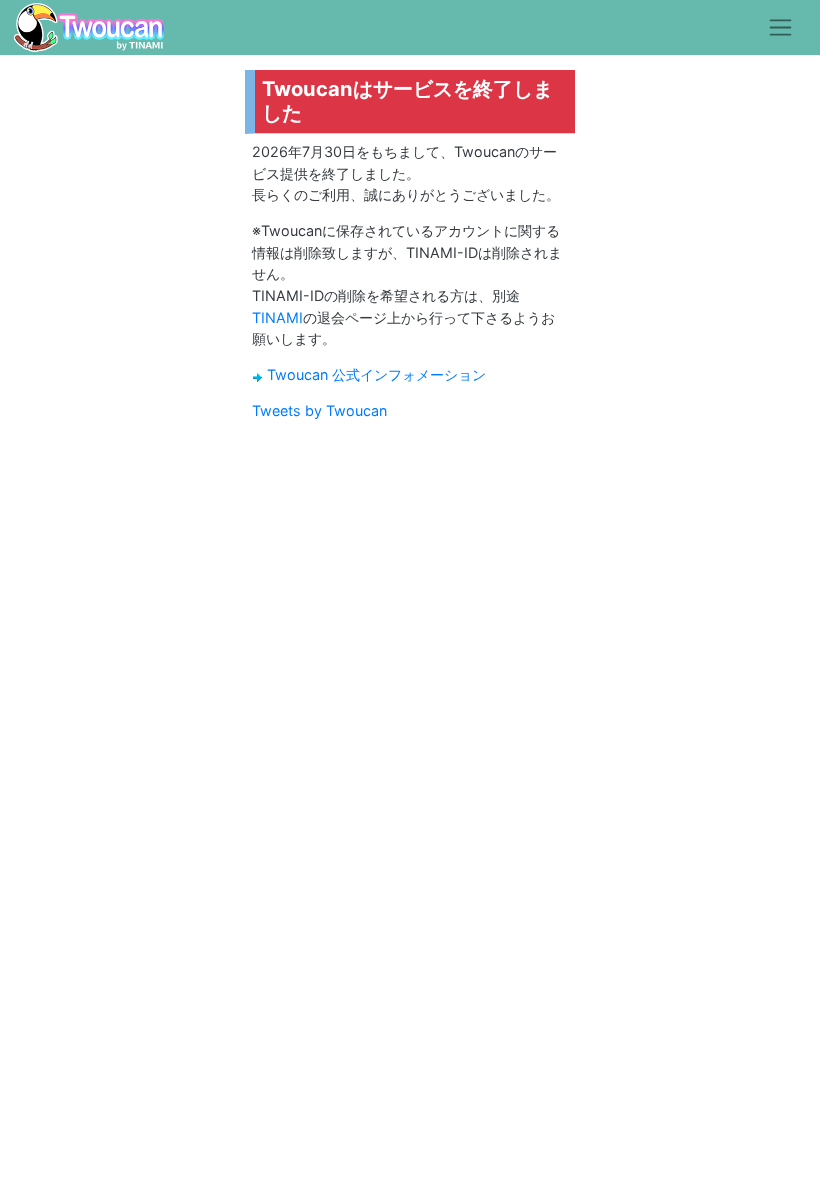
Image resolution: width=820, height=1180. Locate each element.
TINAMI (277, 317)
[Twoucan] (89, 27)
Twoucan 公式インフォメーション (376, 374)
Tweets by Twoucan (319, 410)
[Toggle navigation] (780, 27)
